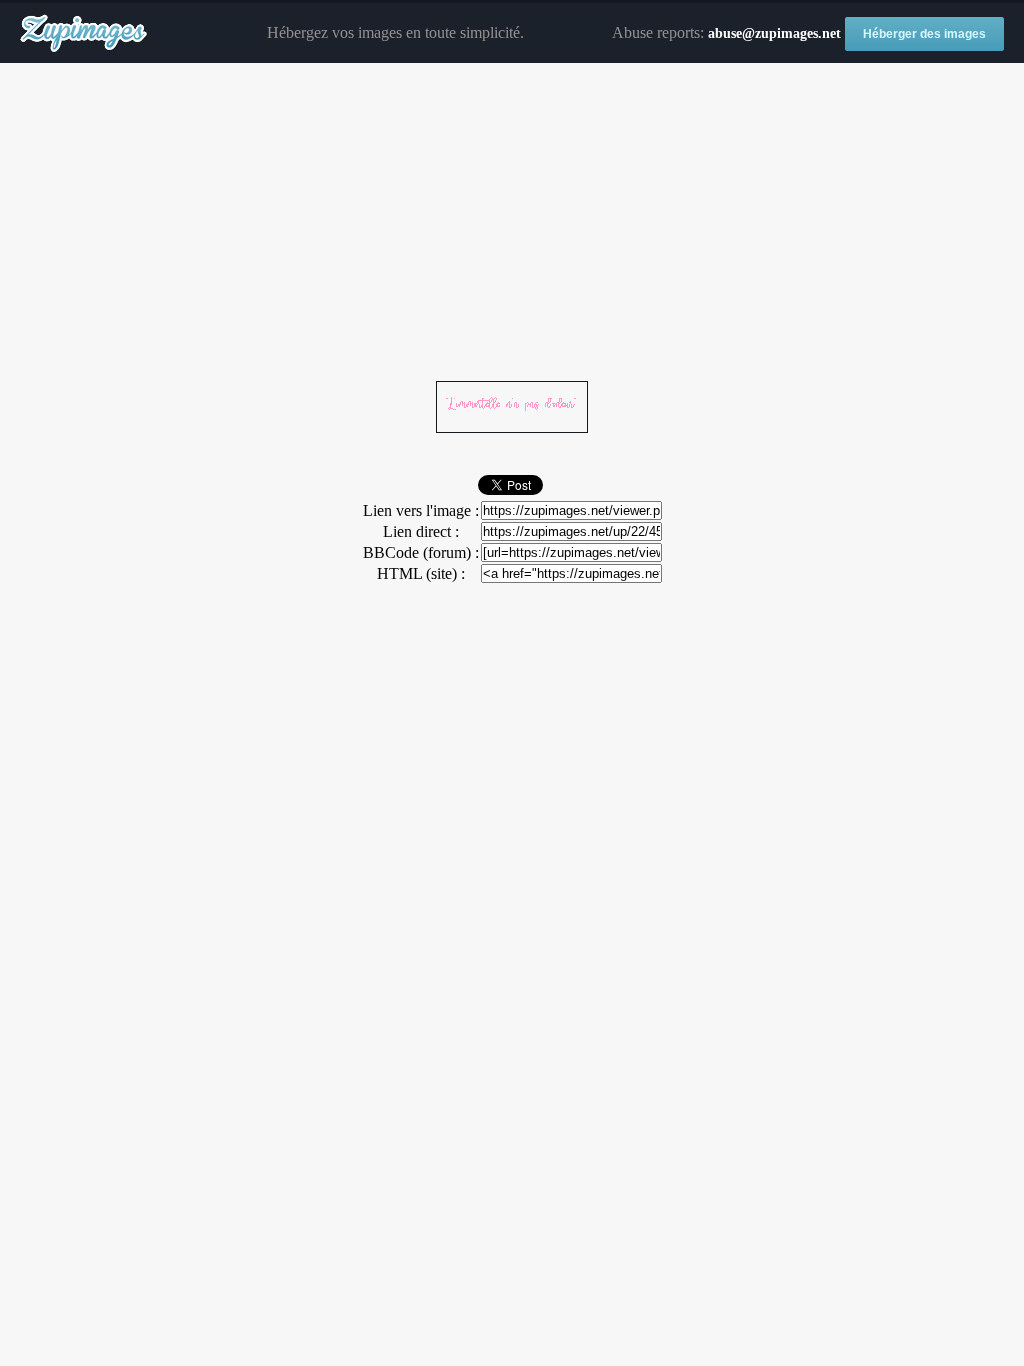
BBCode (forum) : (421, 552)
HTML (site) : (421, 573)
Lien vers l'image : (421, 510)
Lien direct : (421, 531)
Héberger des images (924, 34)
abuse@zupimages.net (774, 33)
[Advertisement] (512, 223)
